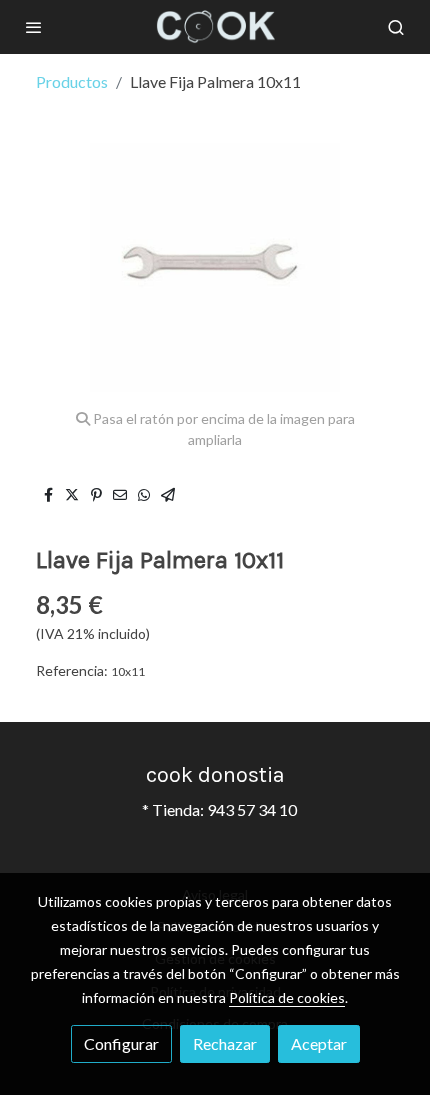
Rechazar (225, 1043)
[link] (215, 27)
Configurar (121, 1043)
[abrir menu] (34, 27)
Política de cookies (287, 997)
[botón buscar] (396, 27)
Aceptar (319, 1043)
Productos (72, 81)
